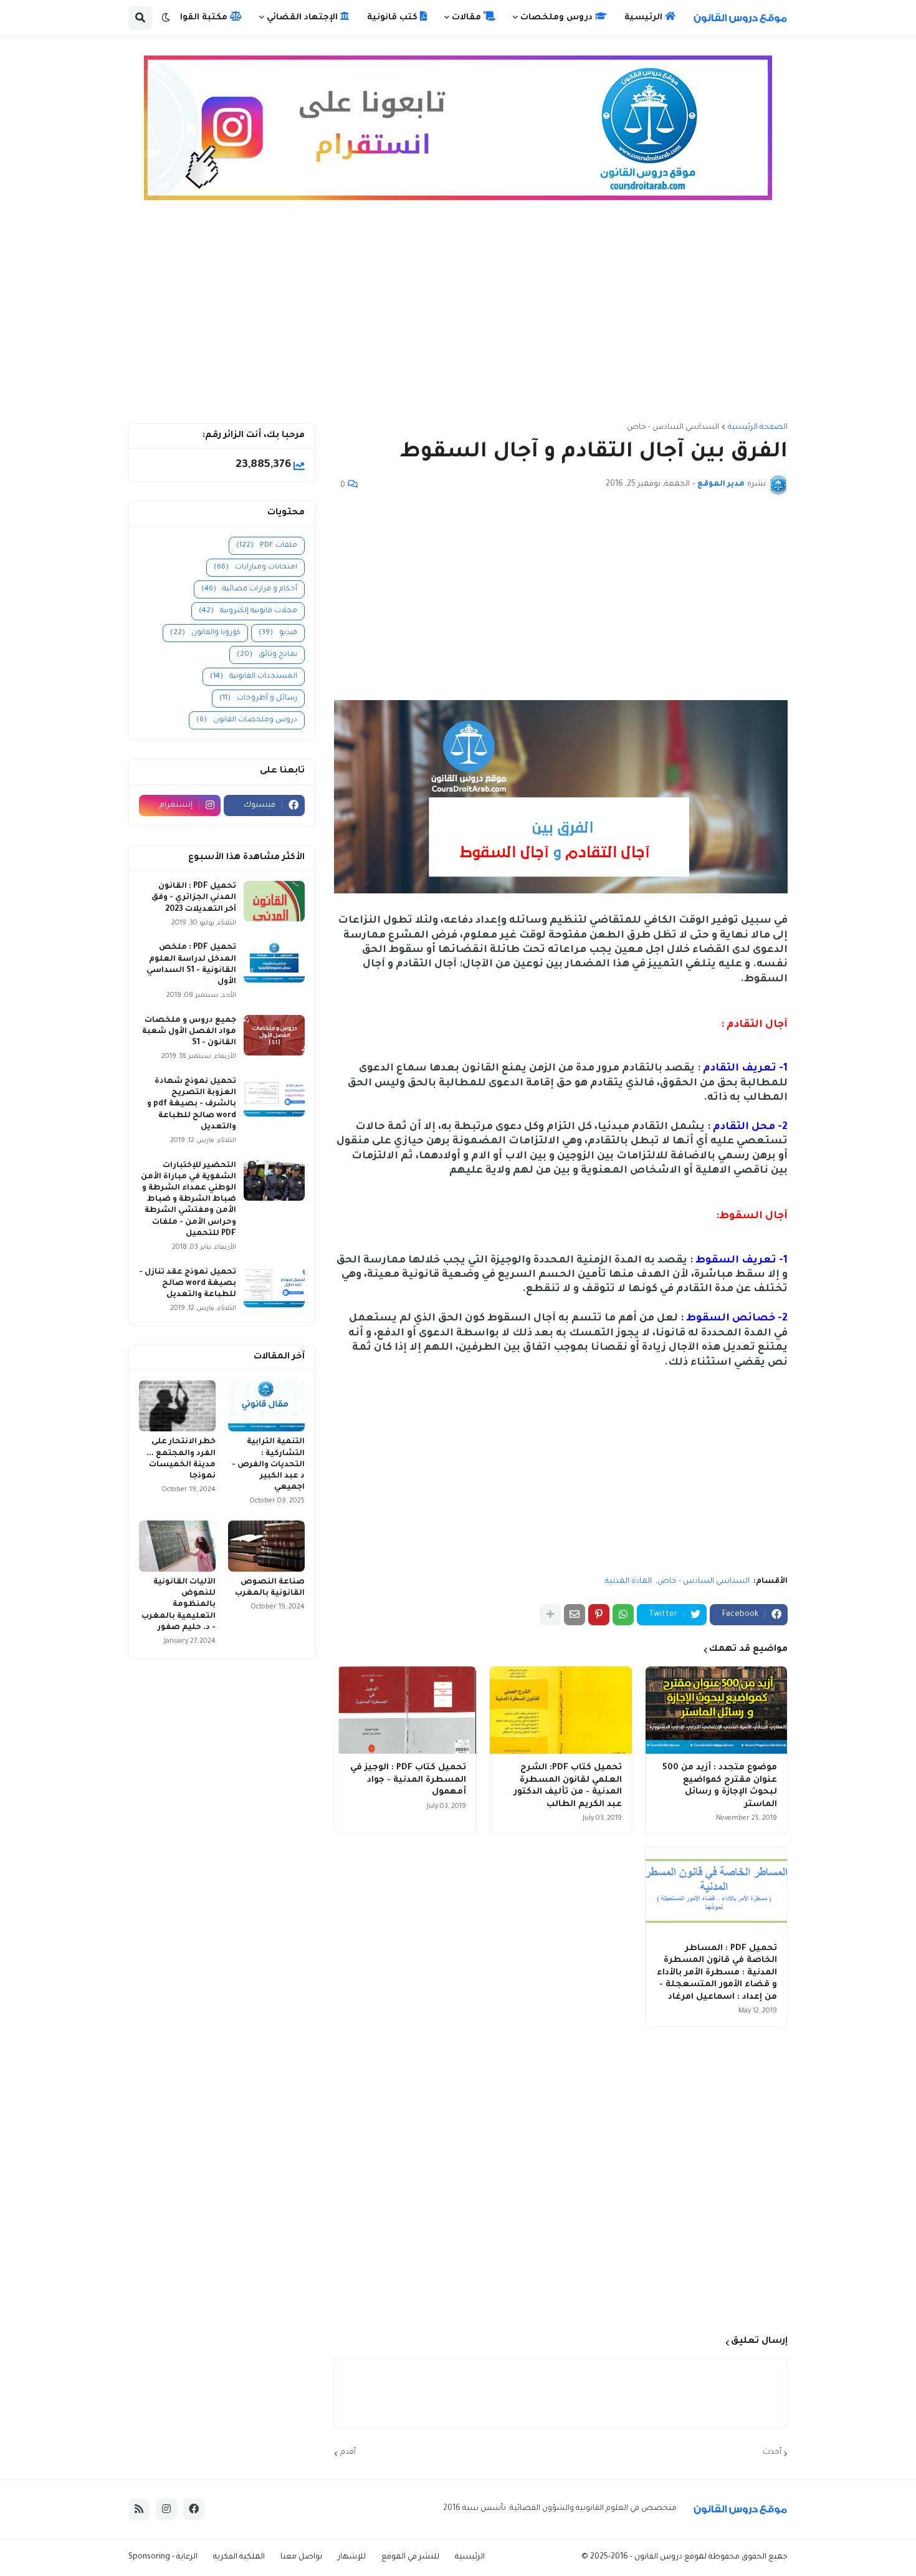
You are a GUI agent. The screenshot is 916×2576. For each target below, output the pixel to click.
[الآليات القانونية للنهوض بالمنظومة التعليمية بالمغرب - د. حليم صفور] (177, 1546)
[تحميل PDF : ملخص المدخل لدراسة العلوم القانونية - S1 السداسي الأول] (274, 962)
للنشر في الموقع (410, 2557)
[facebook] (194, 2509)
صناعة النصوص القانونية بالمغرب (270, 1588)
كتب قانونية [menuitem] (394, 18)
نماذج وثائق (267, 655)
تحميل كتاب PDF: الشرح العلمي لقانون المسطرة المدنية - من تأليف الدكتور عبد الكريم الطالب (567, 1786)
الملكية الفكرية (239, 2557)
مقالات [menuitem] (468, 18)
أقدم (348, 2453)
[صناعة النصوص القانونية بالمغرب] (266, 1546)
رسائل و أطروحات (258, 699)
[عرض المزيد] (550, 1615)
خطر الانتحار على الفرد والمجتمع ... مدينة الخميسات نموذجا (181, 1459)
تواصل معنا (301, 2557)
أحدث (772, 2453)
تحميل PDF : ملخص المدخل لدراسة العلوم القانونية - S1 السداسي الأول (191, 965)
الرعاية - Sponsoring (163, 2557)
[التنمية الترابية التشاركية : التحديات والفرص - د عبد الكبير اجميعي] (266, 1406)
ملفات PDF (267, 546)
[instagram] (166, 2509)
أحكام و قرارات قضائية (249, 589)
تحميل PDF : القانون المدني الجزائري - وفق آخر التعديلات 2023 (194, 898)
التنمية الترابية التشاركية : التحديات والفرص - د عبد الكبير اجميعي (268, 1465)
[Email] (575, 1615)
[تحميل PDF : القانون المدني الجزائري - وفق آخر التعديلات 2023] (274, 901)
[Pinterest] (599, 1615)
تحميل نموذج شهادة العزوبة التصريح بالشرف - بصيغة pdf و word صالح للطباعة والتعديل (192, 1104)
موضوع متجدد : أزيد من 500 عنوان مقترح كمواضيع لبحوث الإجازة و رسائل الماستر (720, 1786)
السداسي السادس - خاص (673, 428)
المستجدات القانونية (254, 677)
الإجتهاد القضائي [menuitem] (303, 18)
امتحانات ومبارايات (255, 568)
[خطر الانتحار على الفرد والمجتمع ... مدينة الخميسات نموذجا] (177, 1406)
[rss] (139, 2509)
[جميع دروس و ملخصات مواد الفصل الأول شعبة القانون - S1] (274, 1035)
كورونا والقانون (205, 633)
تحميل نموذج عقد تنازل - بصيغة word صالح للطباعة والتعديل (188, 1284)
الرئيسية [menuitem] (645, 18)
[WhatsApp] (623, 1615)
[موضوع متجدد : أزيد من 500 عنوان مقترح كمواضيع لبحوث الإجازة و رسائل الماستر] (716, 1710)
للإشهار (352, 2557)
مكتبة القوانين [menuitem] (198, 18)
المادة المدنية (628, 1582)
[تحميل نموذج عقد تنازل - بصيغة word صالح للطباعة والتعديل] (274, 1287)
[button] (166, 18)
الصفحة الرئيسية (758, 428)
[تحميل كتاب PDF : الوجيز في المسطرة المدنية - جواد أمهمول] (405, 1710)
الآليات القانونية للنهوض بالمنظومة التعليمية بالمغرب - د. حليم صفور (179, 1605)
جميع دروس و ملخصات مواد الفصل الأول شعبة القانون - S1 (189, 1032)
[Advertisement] (458, 317)
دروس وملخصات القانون (247, 720)
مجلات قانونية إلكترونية (248, 611)
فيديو (278, 633)
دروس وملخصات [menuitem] (558, 18)
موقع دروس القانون (668, 2557)
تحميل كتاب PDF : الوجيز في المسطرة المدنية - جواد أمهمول (408, 1780)
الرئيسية (470, 2557)
